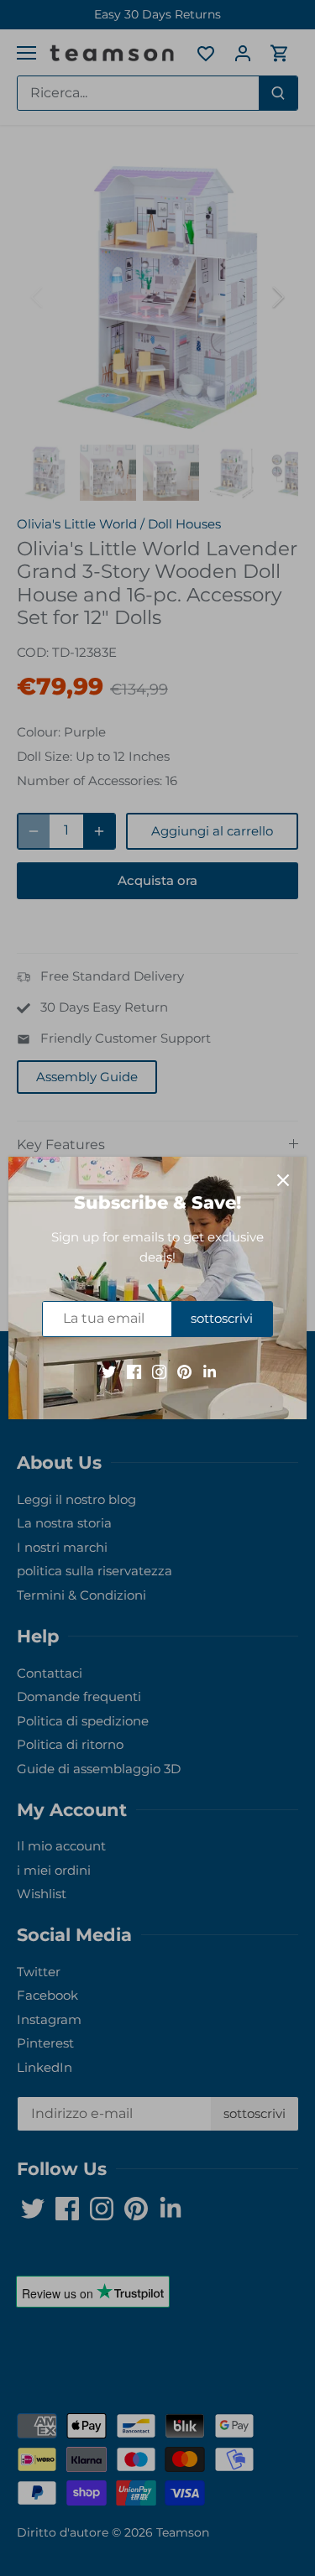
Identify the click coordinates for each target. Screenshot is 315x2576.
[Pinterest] (184, 1371)
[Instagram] (159, 1371)
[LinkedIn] (210, 1371)
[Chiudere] (283, 1180)
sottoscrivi (222, 1318)
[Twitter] (109, 1371)
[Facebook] (134, 1371)
